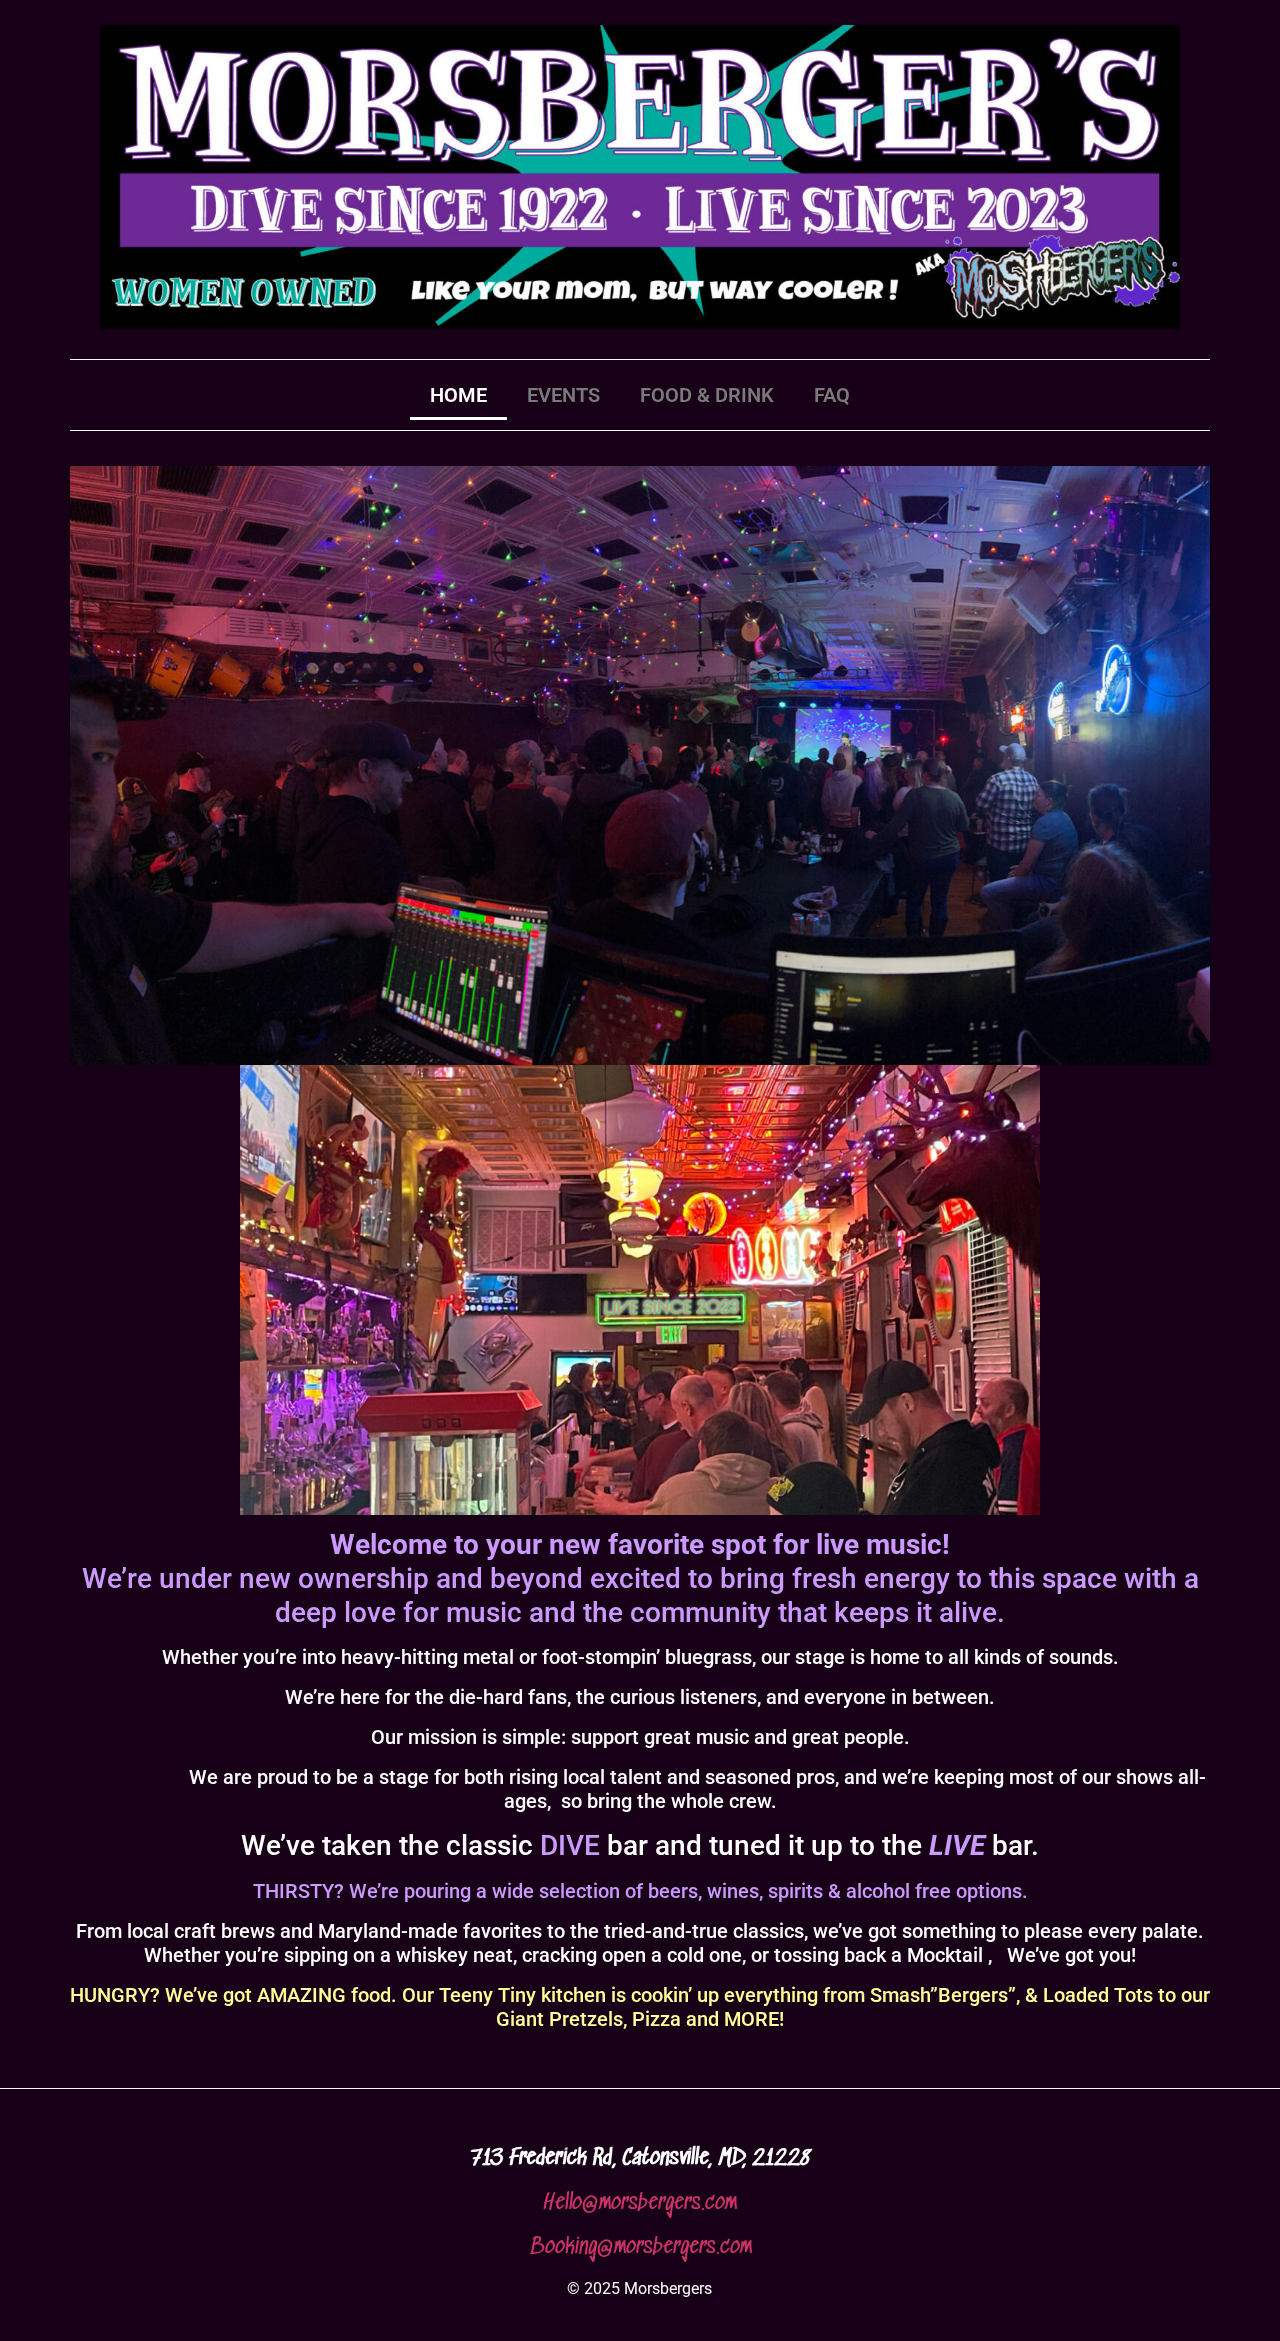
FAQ (832, 395)
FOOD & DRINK (707, 395)
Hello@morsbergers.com (640, 2203)
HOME (458, 395)
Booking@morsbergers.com (640, 2247)
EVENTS (563, 395)
